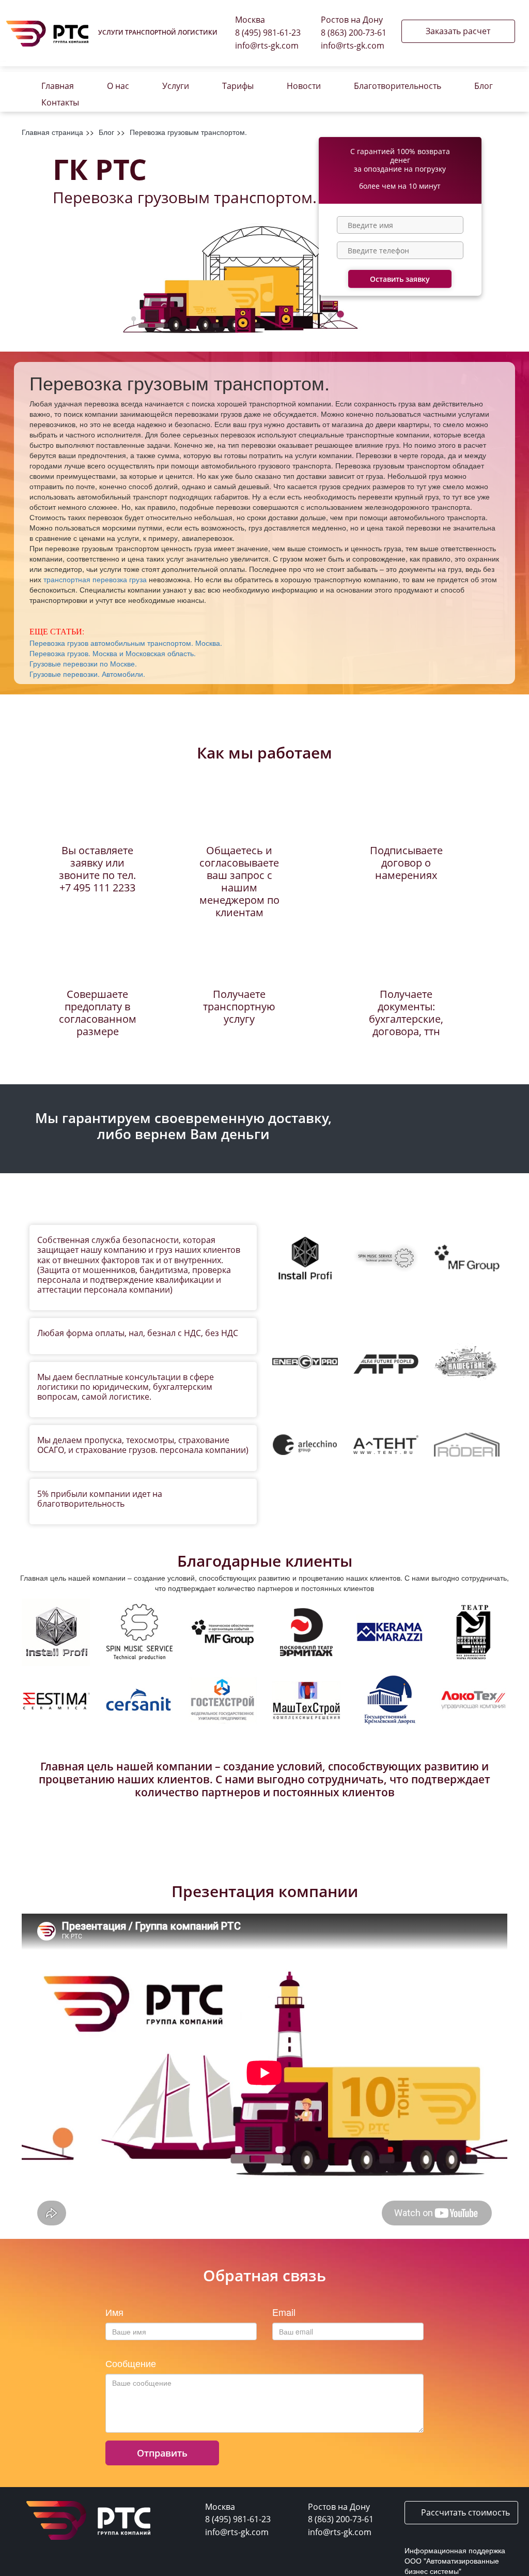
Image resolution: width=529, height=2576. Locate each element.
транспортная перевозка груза (95, 579)
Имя (114, 2312)
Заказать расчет (458, 31)
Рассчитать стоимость (464, 2512)
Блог (484, 86)
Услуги (176, 86)
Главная (58, 86)
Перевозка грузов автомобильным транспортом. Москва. (126, 643)
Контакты (60, 102)
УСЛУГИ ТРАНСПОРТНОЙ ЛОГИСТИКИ (158, 32)
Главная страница (52, 132)
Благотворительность (398, 86)
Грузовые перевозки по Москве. (83, 663)
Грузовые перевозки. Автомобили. (87, 674)
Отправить (162, 2453)
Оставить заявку (400, 279)
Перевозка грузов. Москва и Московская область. (113, 653)
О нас (118, 86)
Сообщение (131, 2363)
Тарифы (238, 86)
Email (284, 2312)
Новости (304, 86)
